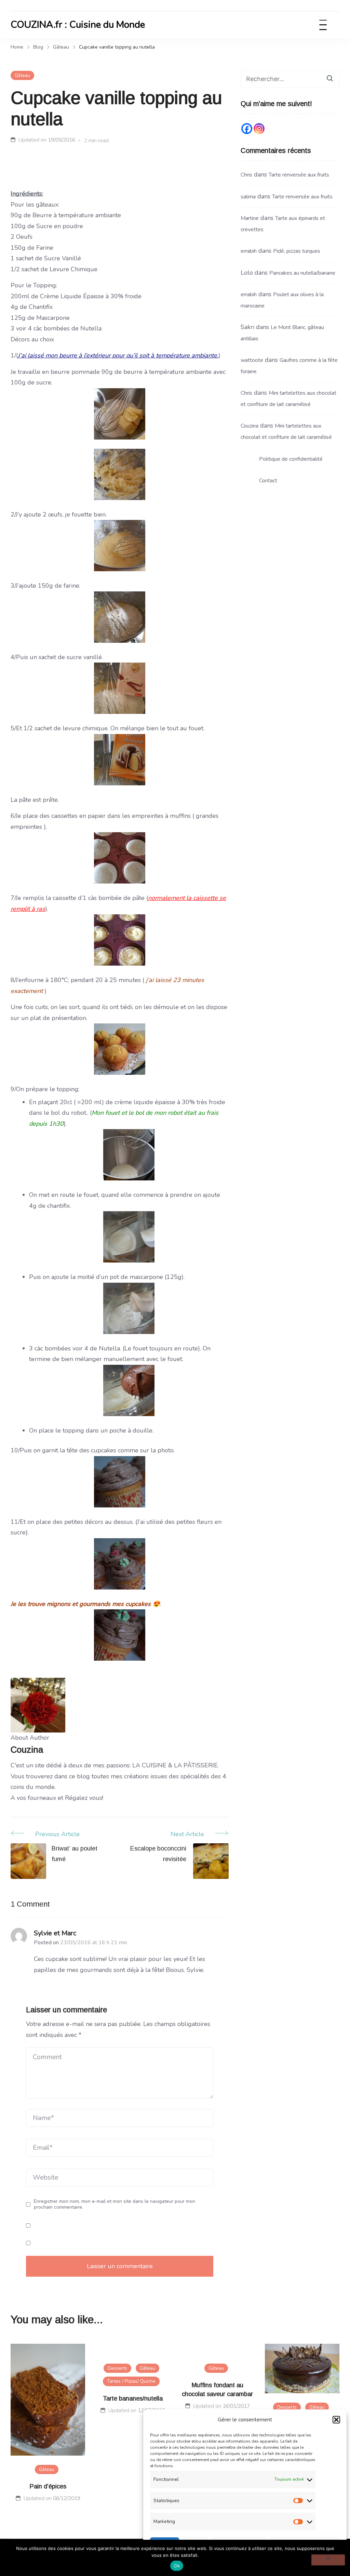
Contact (268, 481)
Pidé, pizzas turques (297, 251)
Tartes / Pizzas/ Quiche (131, 2381)
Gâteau (22, 75)
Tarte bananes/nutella (133, 2398)
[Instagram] (259, 129)
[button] (336, 2420)
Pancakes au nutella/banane (302, 273)
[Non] (328, 2560)
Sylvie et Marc (55, 1933)
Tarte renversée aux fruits (299, 175)
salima (248, 197)
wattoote (252, 360)
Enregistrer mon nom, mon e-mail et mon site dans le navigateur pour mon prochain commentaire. (115, 2204)
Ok (177, 2566)
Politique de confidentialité (291, 459)
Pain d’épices (48, 2486)
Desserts (117, 2368)
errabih (249, 251)
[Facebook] (247, 129)
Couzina (250, 426)
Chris (246, 175)
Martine (250, 218)
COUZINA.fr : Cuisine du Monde (78, 25)
